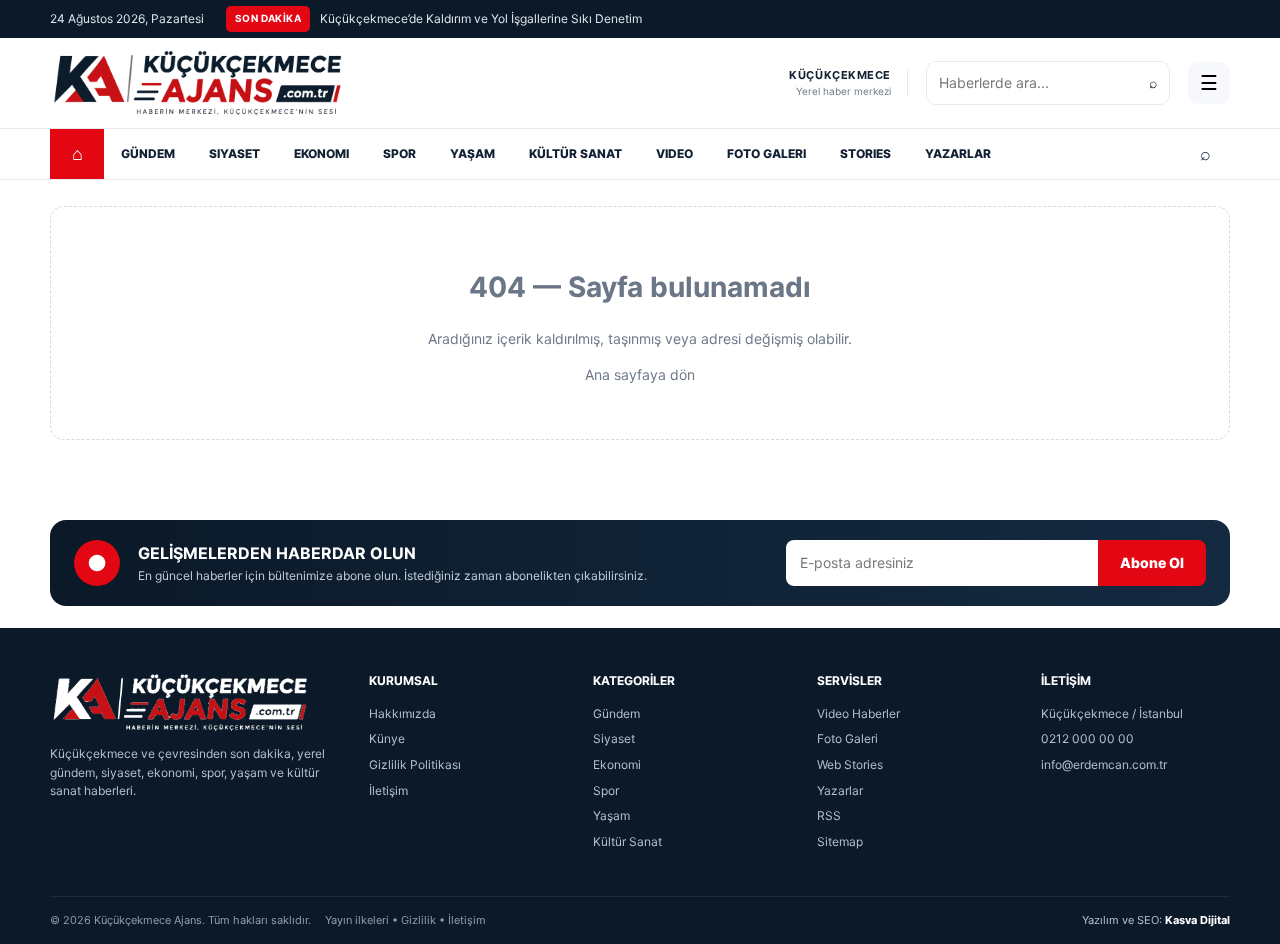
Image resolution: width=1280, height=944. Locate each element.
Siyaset (614, 738)
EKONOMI (321, 153)
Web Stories (850, 764)
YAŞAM (472, 153)
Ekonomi (617, 764)
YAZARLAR (958, 153)
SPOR (399, 153)
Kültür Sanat (627, 841)
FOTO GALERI (766, 153)
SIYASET (234, 153)
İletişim (388, 790)
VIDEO (674, 153)
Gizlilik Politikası (415, 764)
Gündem (616, 713)
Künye (387, 738)
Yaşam (611, 815)
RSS (829, 815)
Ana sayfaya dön (640, 374)
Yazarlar (840, 790)
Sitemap (840, 841)
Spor (606, 790)
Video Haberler (858, 713)
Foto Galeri (847, 738)
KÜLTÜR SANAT (575, 153)
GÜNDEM (148, 153)
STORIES (865, 153)
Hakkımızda (402, 713)
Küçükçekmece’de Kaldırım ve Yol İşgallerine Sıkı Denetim (481, 18)
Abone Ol (1152, 562)
